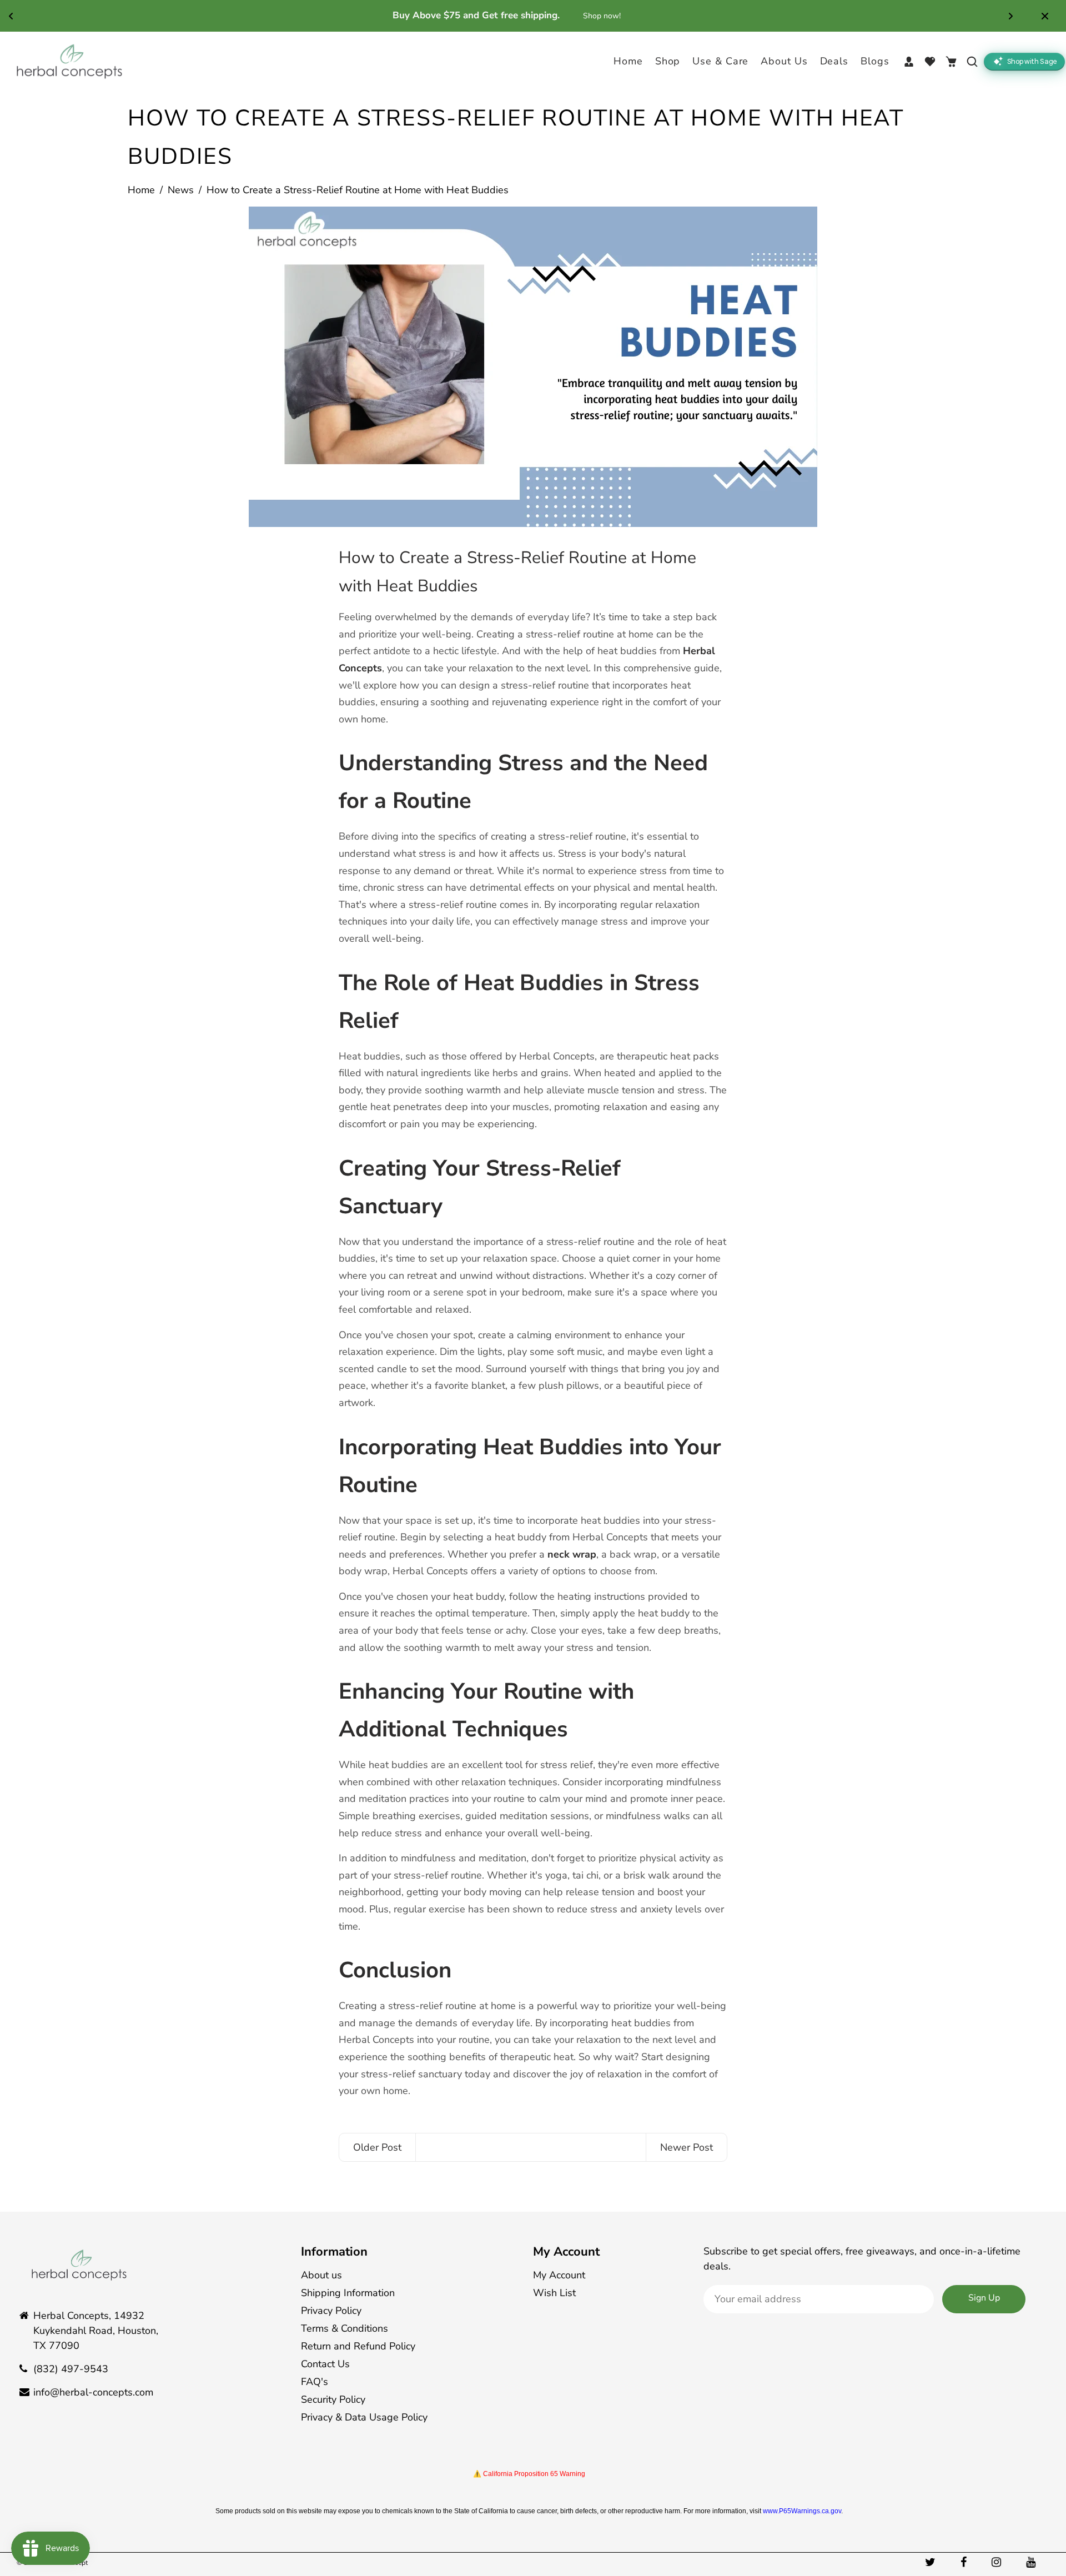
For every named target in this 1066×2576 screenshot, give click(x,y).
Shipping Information (348, 2293)
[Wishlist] (930, 62)
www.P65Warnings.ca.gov (802, 2511)
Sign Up (984, 2298)
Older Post (377, 2147)
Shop (668, 61)
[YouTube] (1032, 2562)
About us (321, 2275)
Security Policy (333, 2399)
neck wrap (572, 1554)
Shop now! (621, 16)
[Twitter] (932, 2562)
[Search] (972, 62)
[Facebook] (965, 2562)
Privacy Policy (331, 2311)
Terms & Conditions (345, 2328)
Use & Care (720, 61)
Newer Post (687, 2147)
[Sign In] (909, 62)
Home (628, 61)
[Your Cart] (951, 62)
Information (334, 2252)
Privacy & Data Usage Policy (364, 2417)
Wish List (554, 2293)
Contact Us (325, 2364)
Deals (834, 61)
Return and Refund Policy (358, 2346)
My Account (566, 2252)
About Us (784, 61)
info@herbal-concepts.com (93, 2392)
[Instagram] (998, 2562)
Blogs (875, 61)
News (181, 190)
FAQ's (315, 2382)
